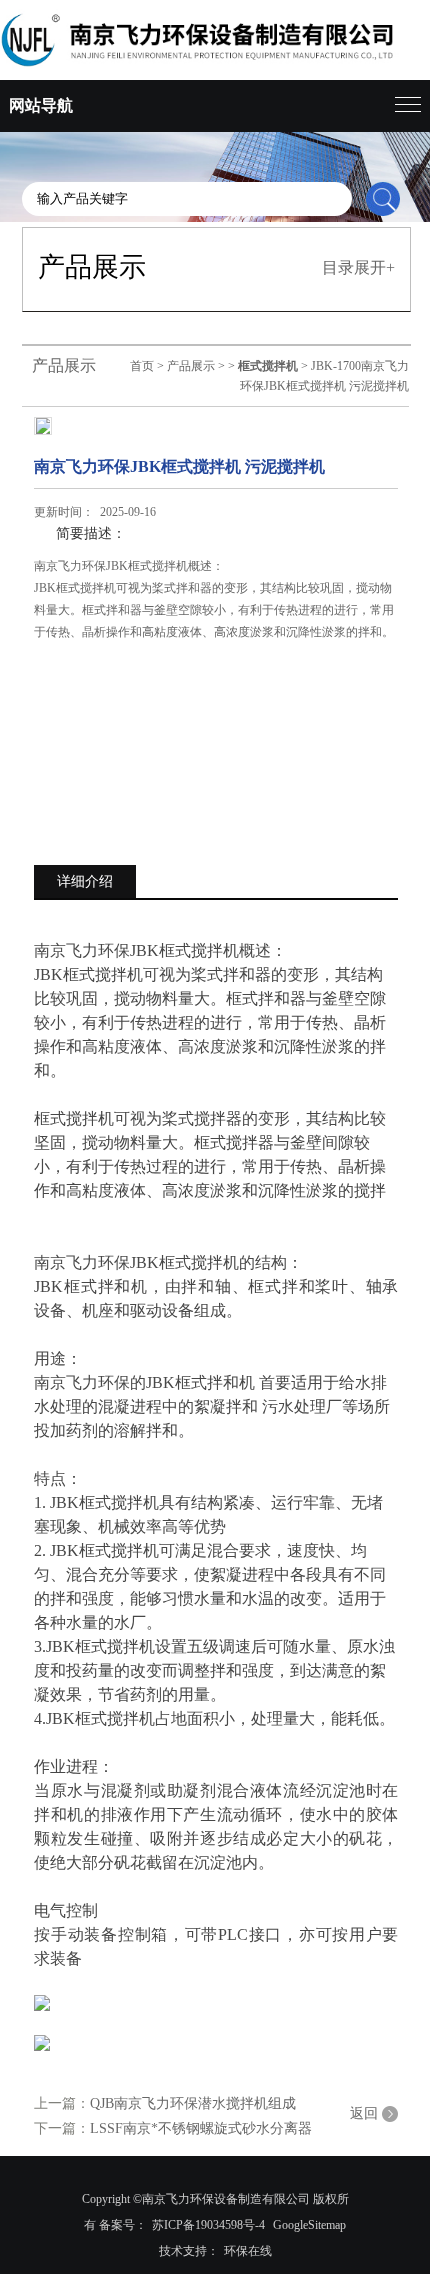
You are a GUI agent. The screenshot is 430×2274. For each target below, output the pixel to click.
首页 (142, 366)
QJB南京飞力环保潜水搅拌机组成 (193, 2103)
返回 (364, 2113)
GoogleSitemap (309, 2225)
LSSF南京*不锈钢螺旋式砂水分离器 (201, 2128)
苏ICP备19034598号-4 (208, 2225)
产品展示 (191, 366)
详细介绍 (85, 881)
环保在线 (248, 2251)
